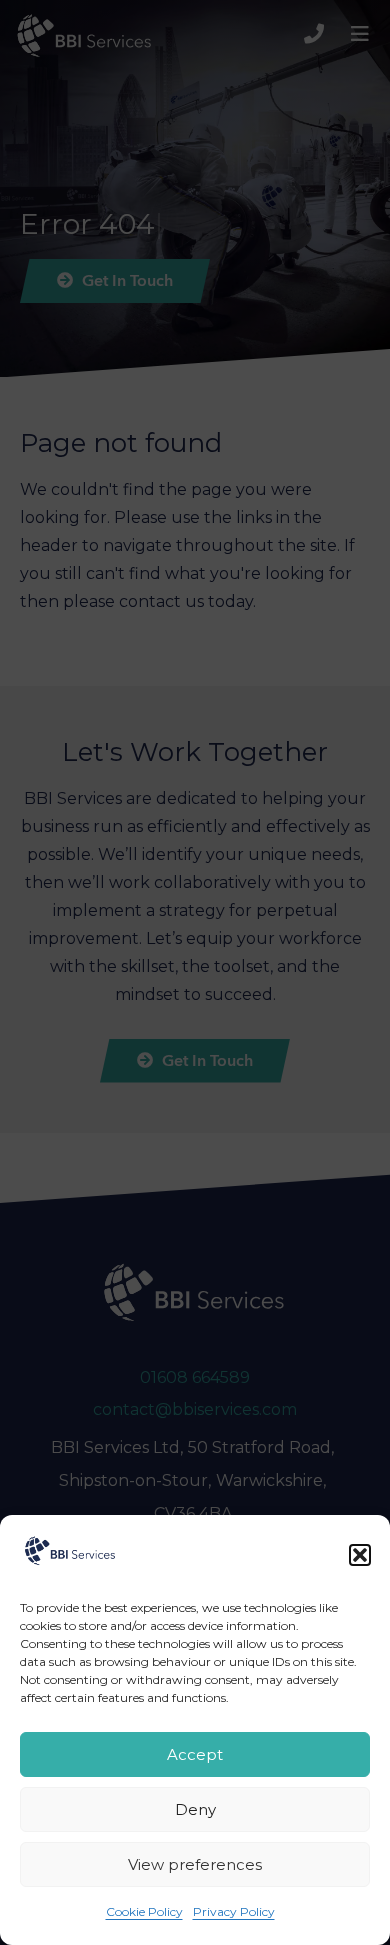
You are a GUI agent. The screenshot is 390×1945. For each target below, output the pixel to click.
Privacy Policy (234, 1911)
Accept (195, 1754)
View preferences (195, 1864)
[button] (360, 1555)
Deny (195, 1809)
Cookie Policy (144, 1911)
